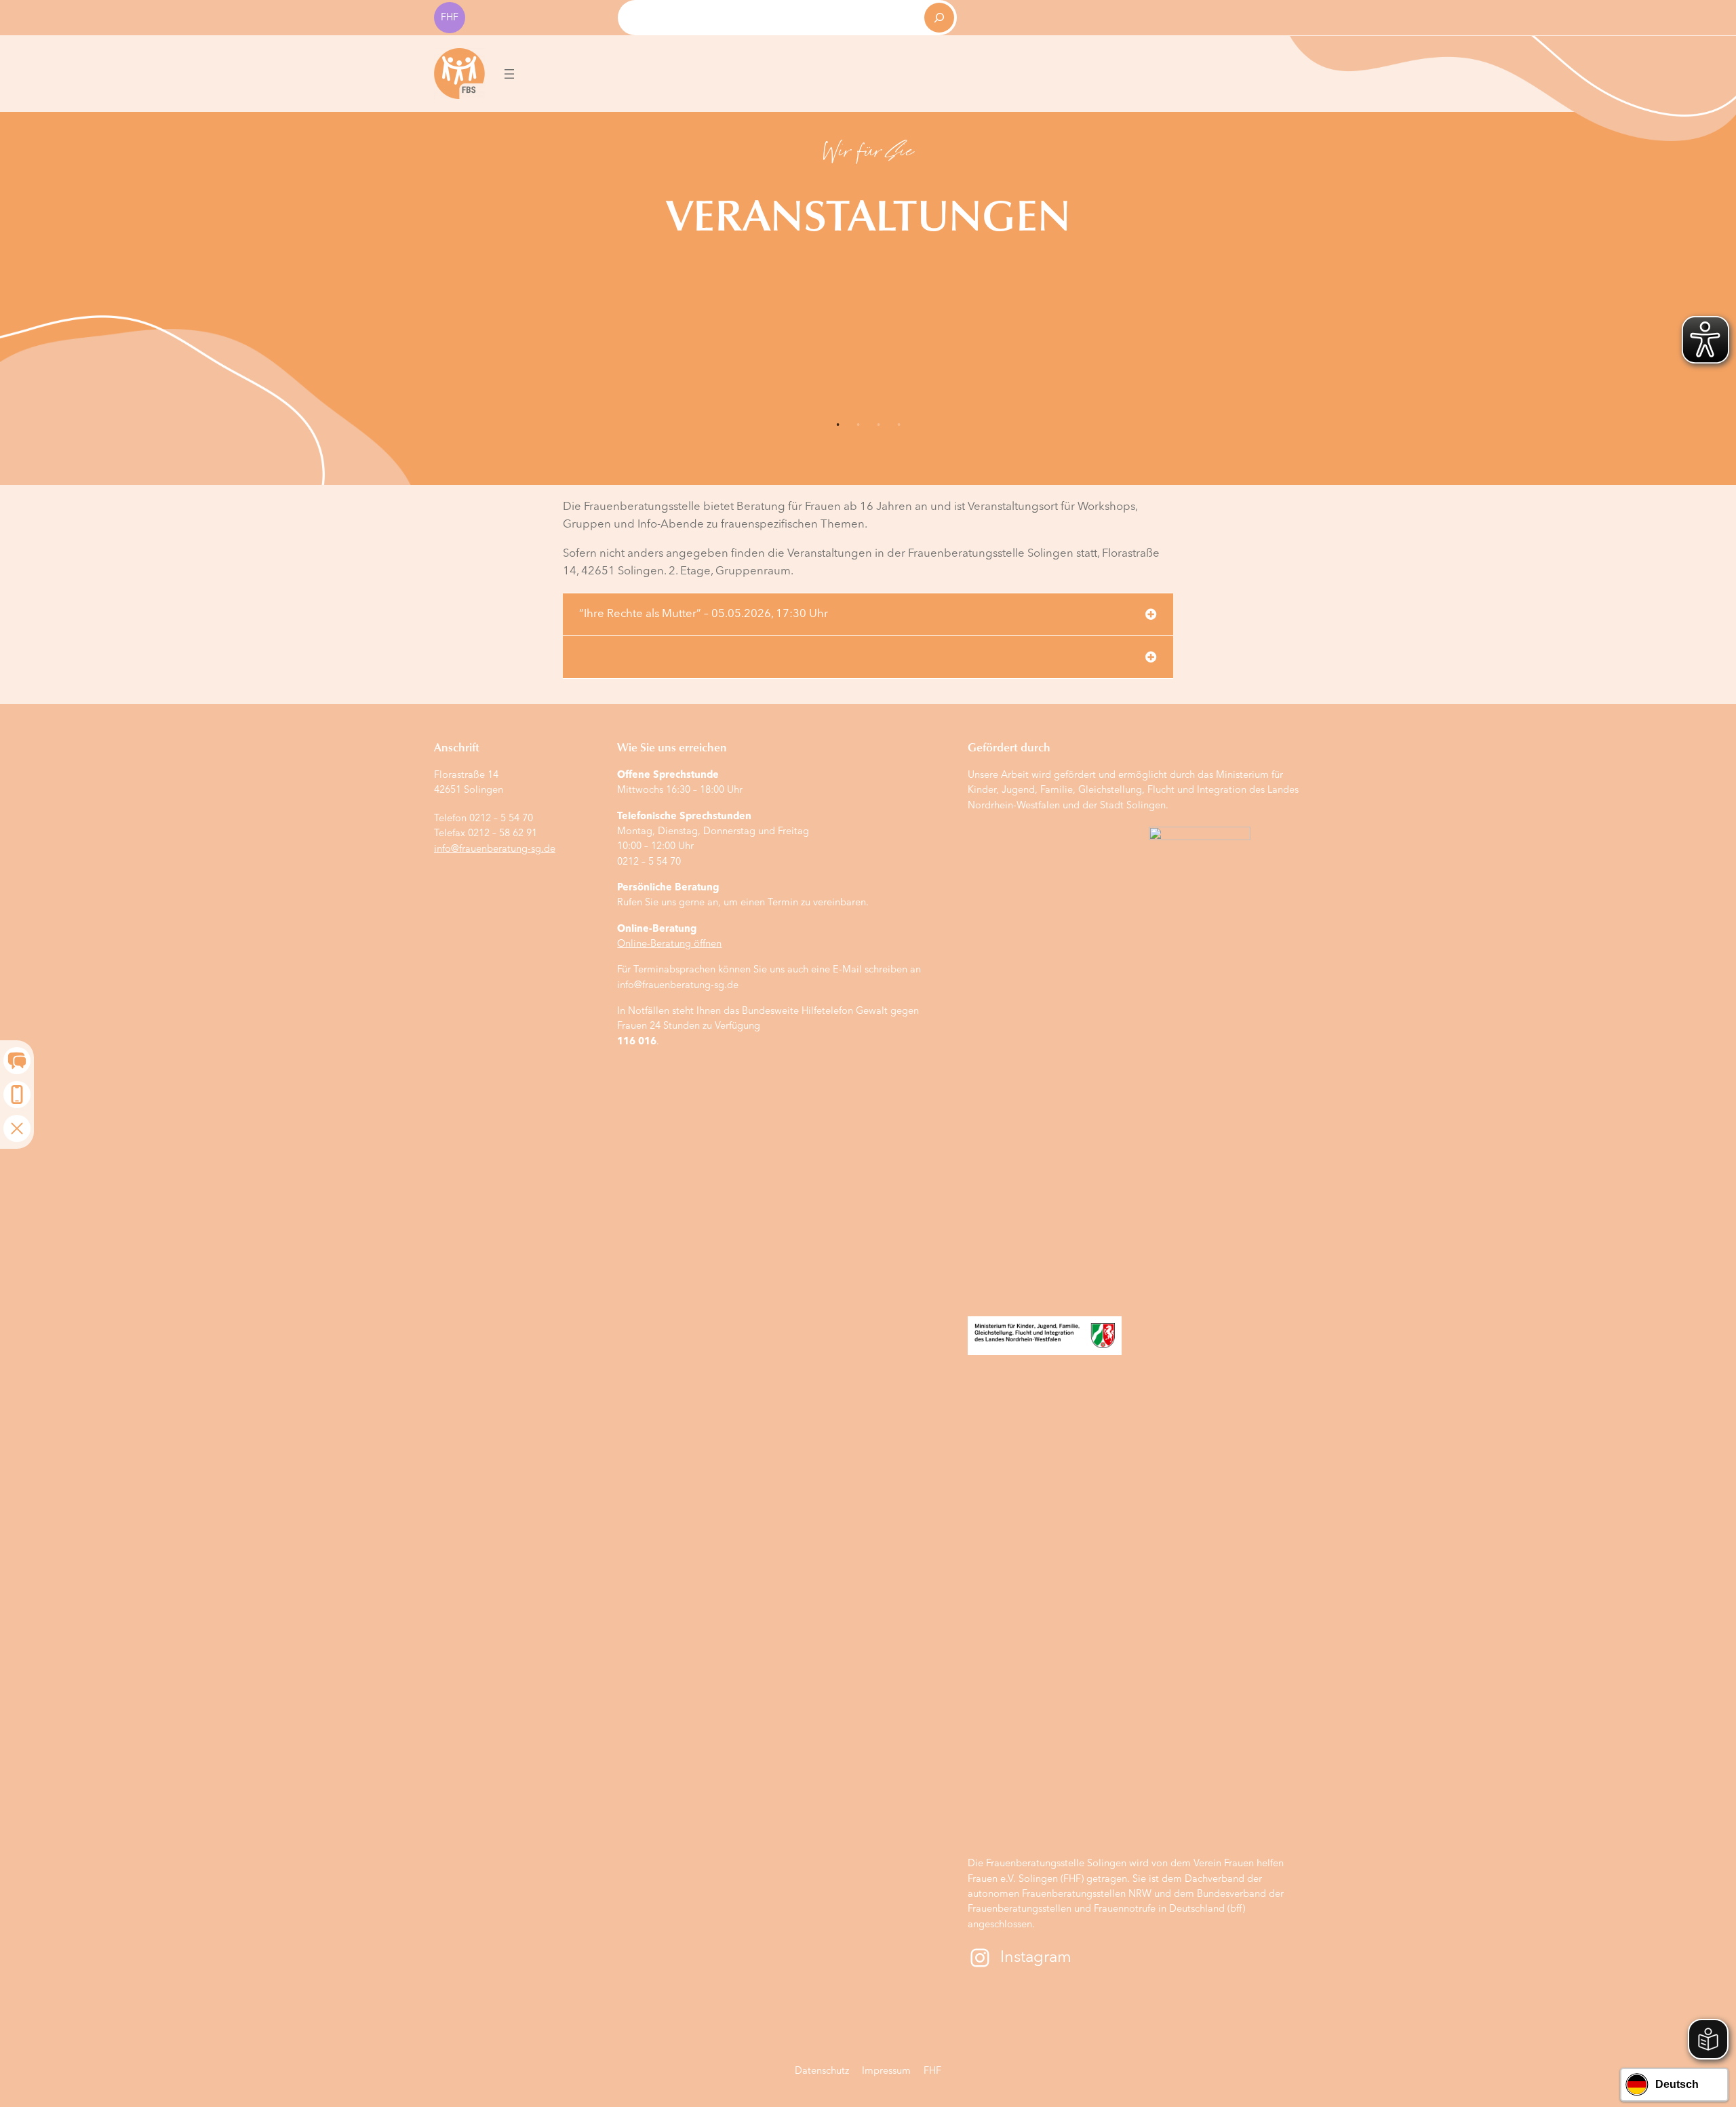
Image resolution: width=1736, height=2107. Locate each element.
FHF (450, 18)
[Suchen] (939, 18)
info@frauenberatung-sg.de (495, 849)
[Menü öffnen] (509, 74)
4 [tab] (899, 425)
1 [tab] (837, 425)
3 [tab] (878, 425)
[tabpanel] (868, 194)
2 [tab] (858, 425)
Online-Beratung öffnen (669, 944)
